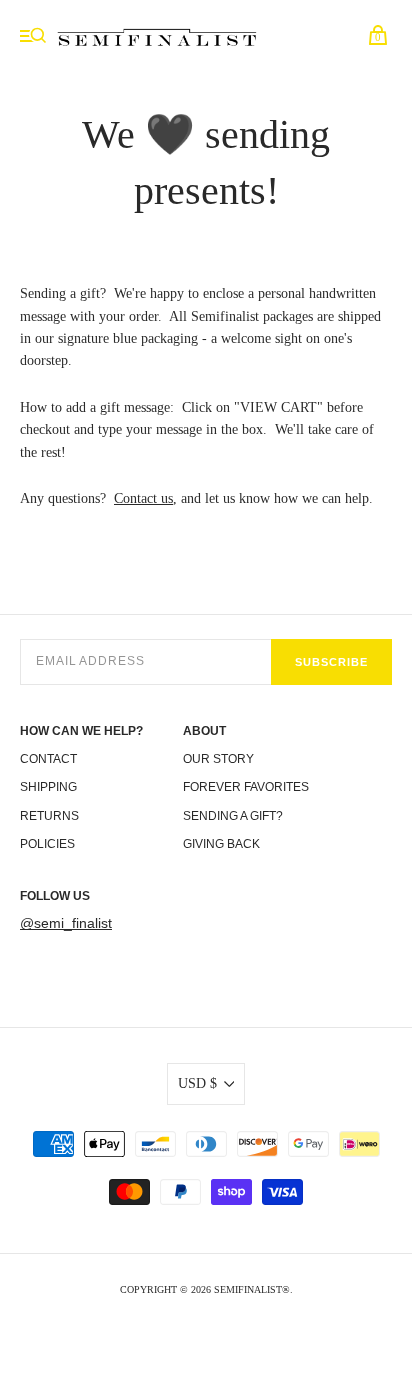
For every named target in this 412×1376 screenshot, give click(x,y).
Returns (49, 816)
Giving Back (221, 844)
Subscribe (331, 662)
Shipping (48, 787)
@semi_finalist (66, 923)
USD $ (197, 1083)
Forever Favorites (246, 787)
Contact (48, 759)
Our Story (218, 759)
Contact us (143, 498)
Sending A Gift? (233, 816)
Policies (47, 844)
